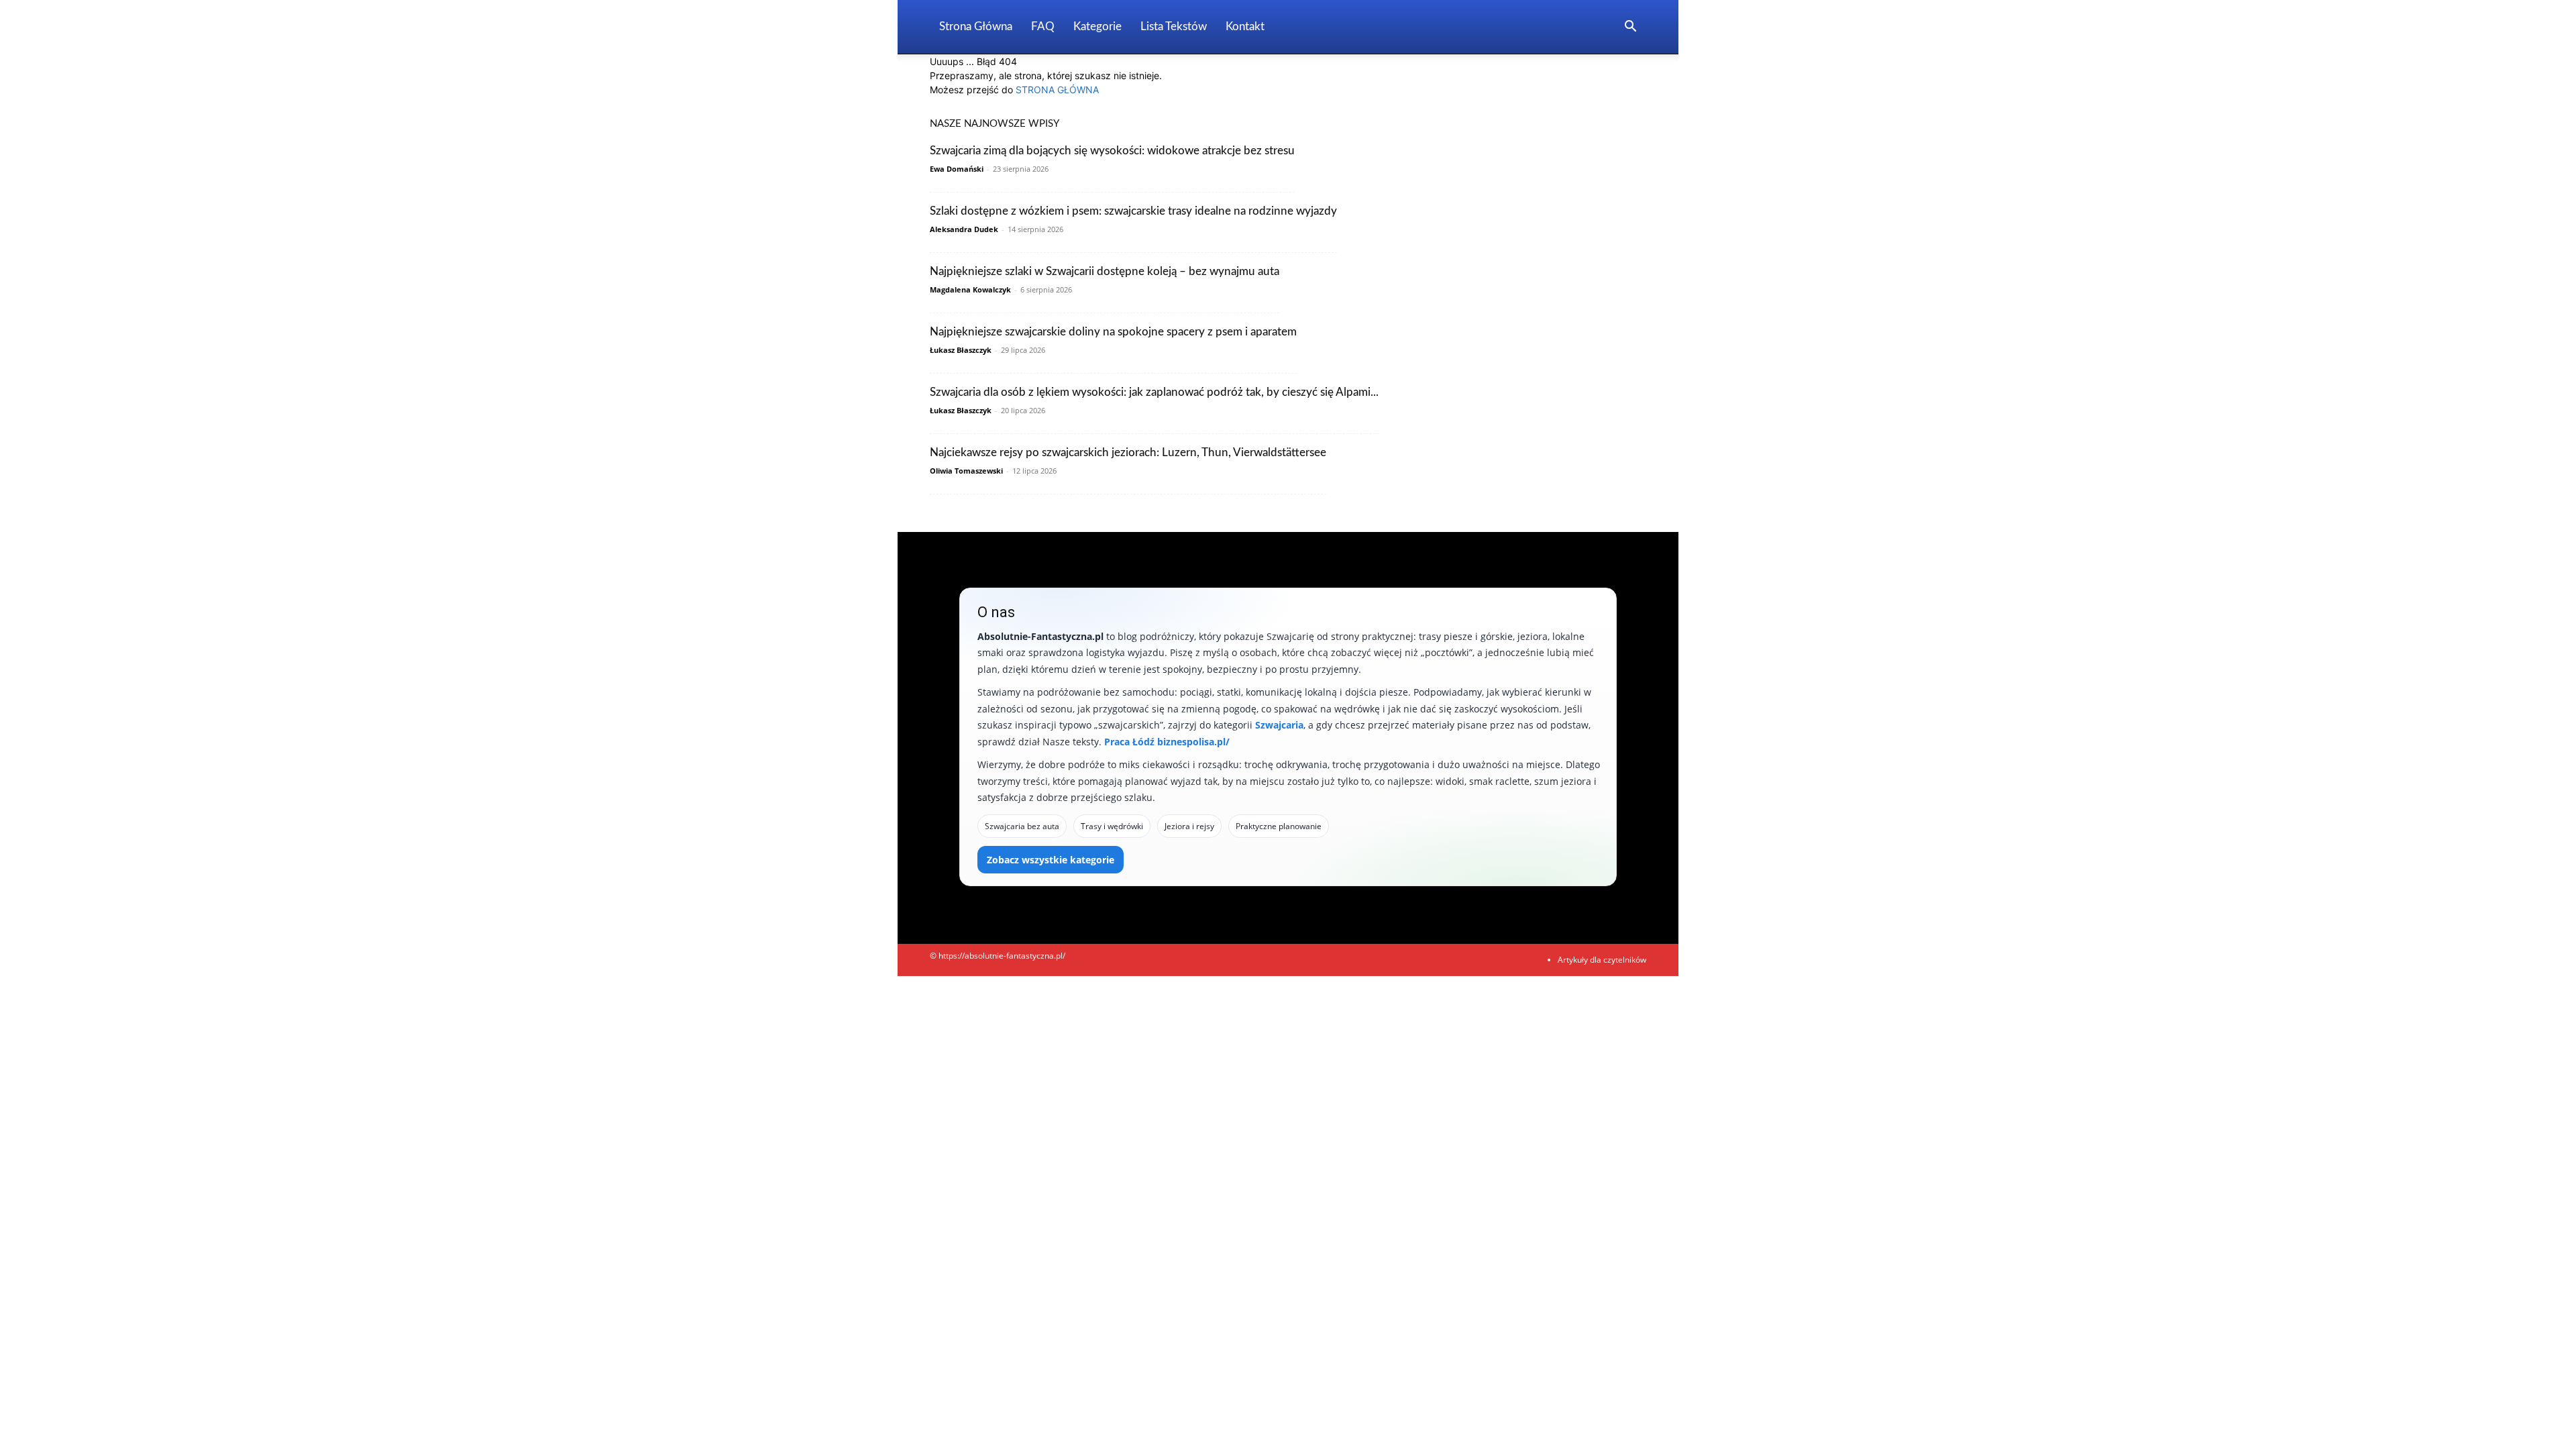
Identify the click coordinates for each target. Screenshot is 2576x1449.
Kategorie (1097, 26)
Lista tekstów (1174, 26)
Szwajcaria (1279, 725)
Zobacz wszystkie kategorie (1051, 860)
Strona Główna (976, 26)
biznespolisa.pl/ (1193, 742)
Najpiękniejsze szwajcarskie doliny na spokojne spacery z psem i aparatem (1113, 332)
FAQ (1043, 26)
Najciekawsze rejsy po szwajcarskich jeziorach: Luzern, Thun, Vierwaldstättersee (1128, 452)
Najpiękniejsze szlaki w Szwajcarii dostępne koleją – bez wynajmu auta (1105, 271)
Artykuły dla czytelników (1602, 960)
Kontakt (1245, 26)
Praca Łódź (1129, 742)
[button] (1630, 28)
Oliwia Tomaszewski (966, 471)
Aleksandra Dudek (964, 229)
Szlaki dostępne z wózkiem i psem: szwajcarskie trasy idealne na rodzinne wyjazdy (1133, 211)
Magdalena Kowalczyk (970, 289)
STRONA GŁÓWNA (1057, 90)
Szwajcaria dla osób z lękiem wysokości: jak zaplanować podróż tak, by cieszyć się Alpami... (1154, 392)
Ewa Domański (957, 169)
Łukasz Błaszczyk (961, 350)
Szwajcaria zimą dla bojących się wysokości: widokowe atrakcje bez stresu (1112, 151)
